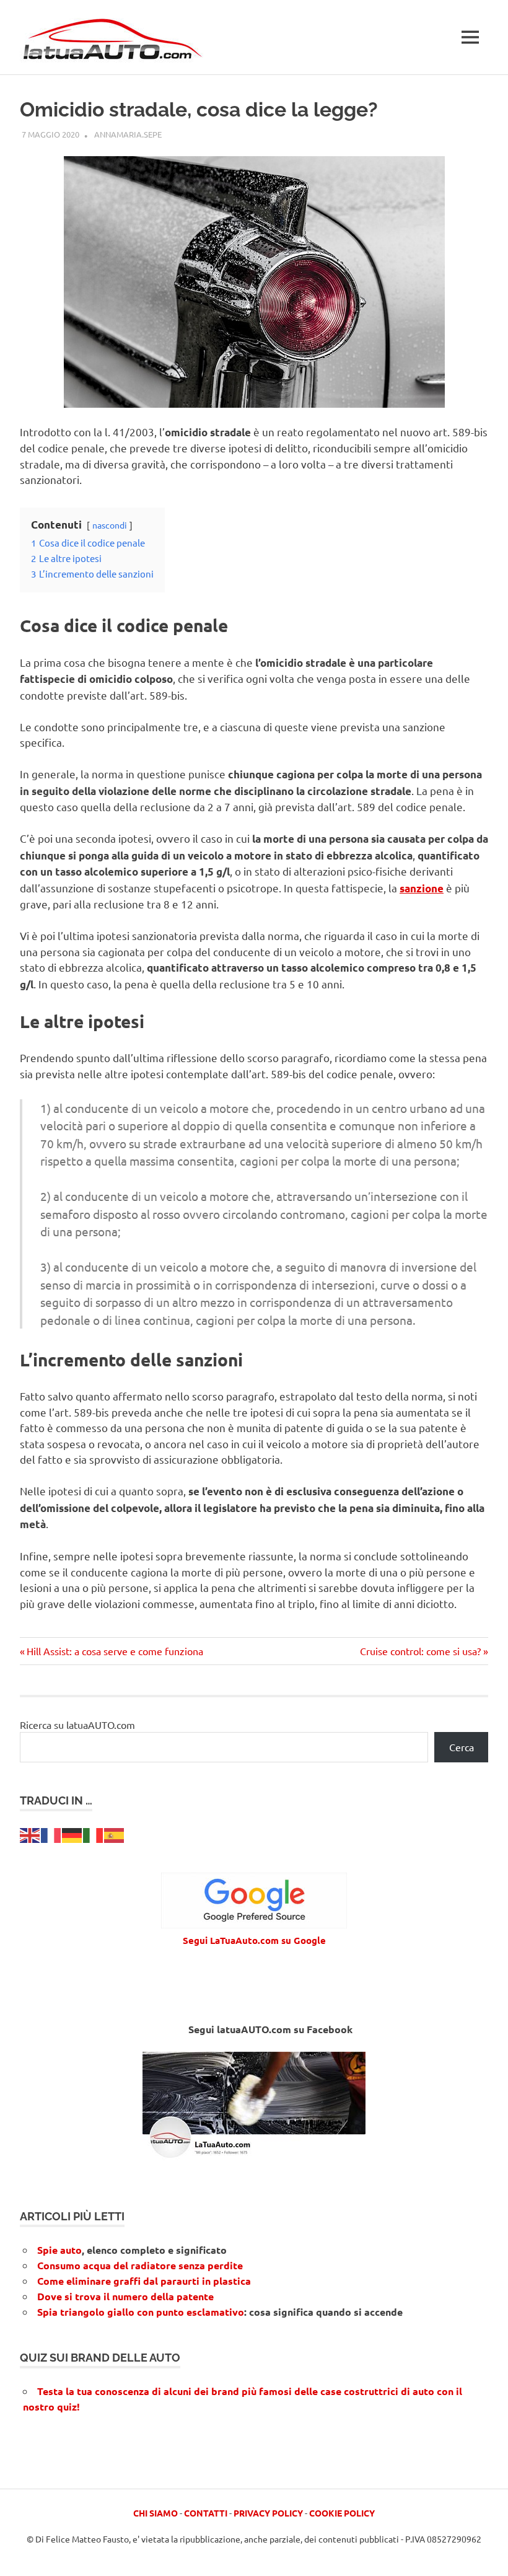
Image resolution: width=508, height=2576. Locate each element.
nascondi (110, 525)
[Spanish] (115, 1834)
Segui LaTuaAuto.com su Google (254, 1940)
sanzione (422, 888)
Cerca (462, 1747)
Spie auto (59, 2250)
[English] (30, 1834)
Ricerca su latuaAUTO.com (77, 1725)
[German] (72, 1834)
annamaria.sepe (128, 134)
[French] (51, 1834)
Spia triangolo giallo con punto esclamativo (141, 2312)
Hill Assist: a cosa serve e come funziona (115, 1651)
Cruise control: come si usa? (420, 1651)
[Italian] (94, 1834)
